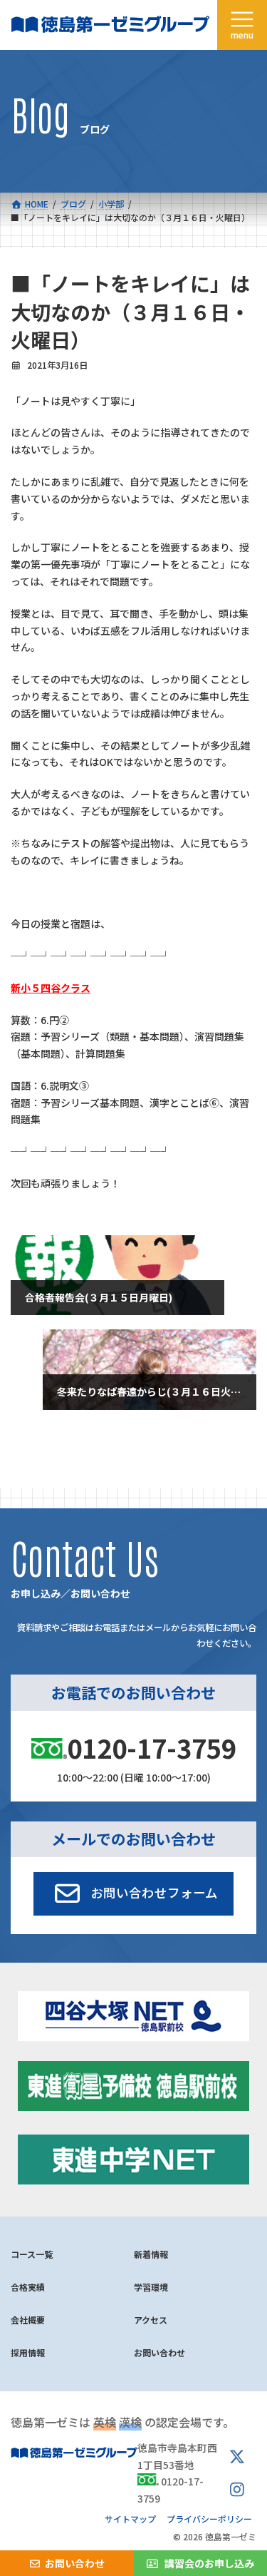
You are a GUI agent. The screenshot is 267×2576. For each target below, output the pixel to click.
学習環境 (151, 2287)
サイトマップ (130, 2519)
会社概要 (28, 2320)
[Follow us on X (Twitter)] (237, 2458)
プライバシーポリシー (209, 2519)
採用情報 (28, 2352)
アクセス (151, 2320)
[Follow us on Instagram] (237, 2490)
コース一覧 (32, 2254)
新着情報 (151, 2254)
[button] (133, 1893)
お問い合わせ (159, 2352)
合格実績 (28, 2287)
